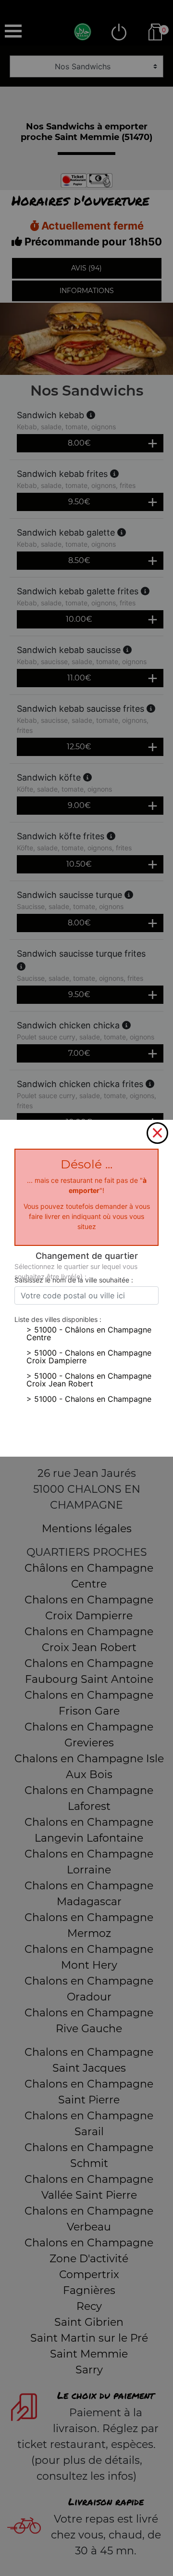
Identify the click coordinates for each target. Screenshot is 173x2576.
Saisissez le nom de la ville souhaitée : (74, 1280)
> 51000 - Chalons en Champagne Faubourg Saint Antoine (89, 1403)
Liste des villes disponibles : (58, 1319)
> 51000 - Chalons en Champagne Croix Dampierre (89, 1357)
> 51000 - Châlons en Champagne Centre (89, 1333)
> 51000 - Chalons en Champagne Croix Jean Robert (89, 1380)
